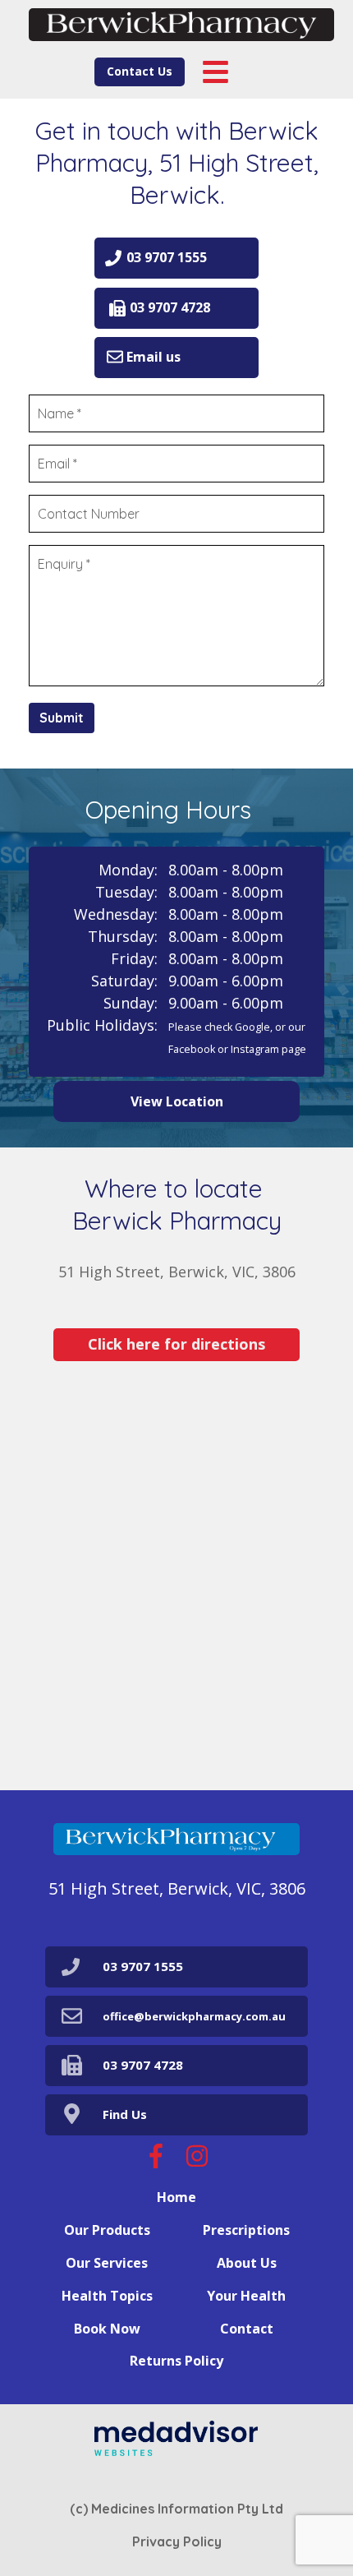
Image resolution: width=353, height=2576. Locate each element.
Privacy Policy (177, 2541)
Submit (62, 718)
